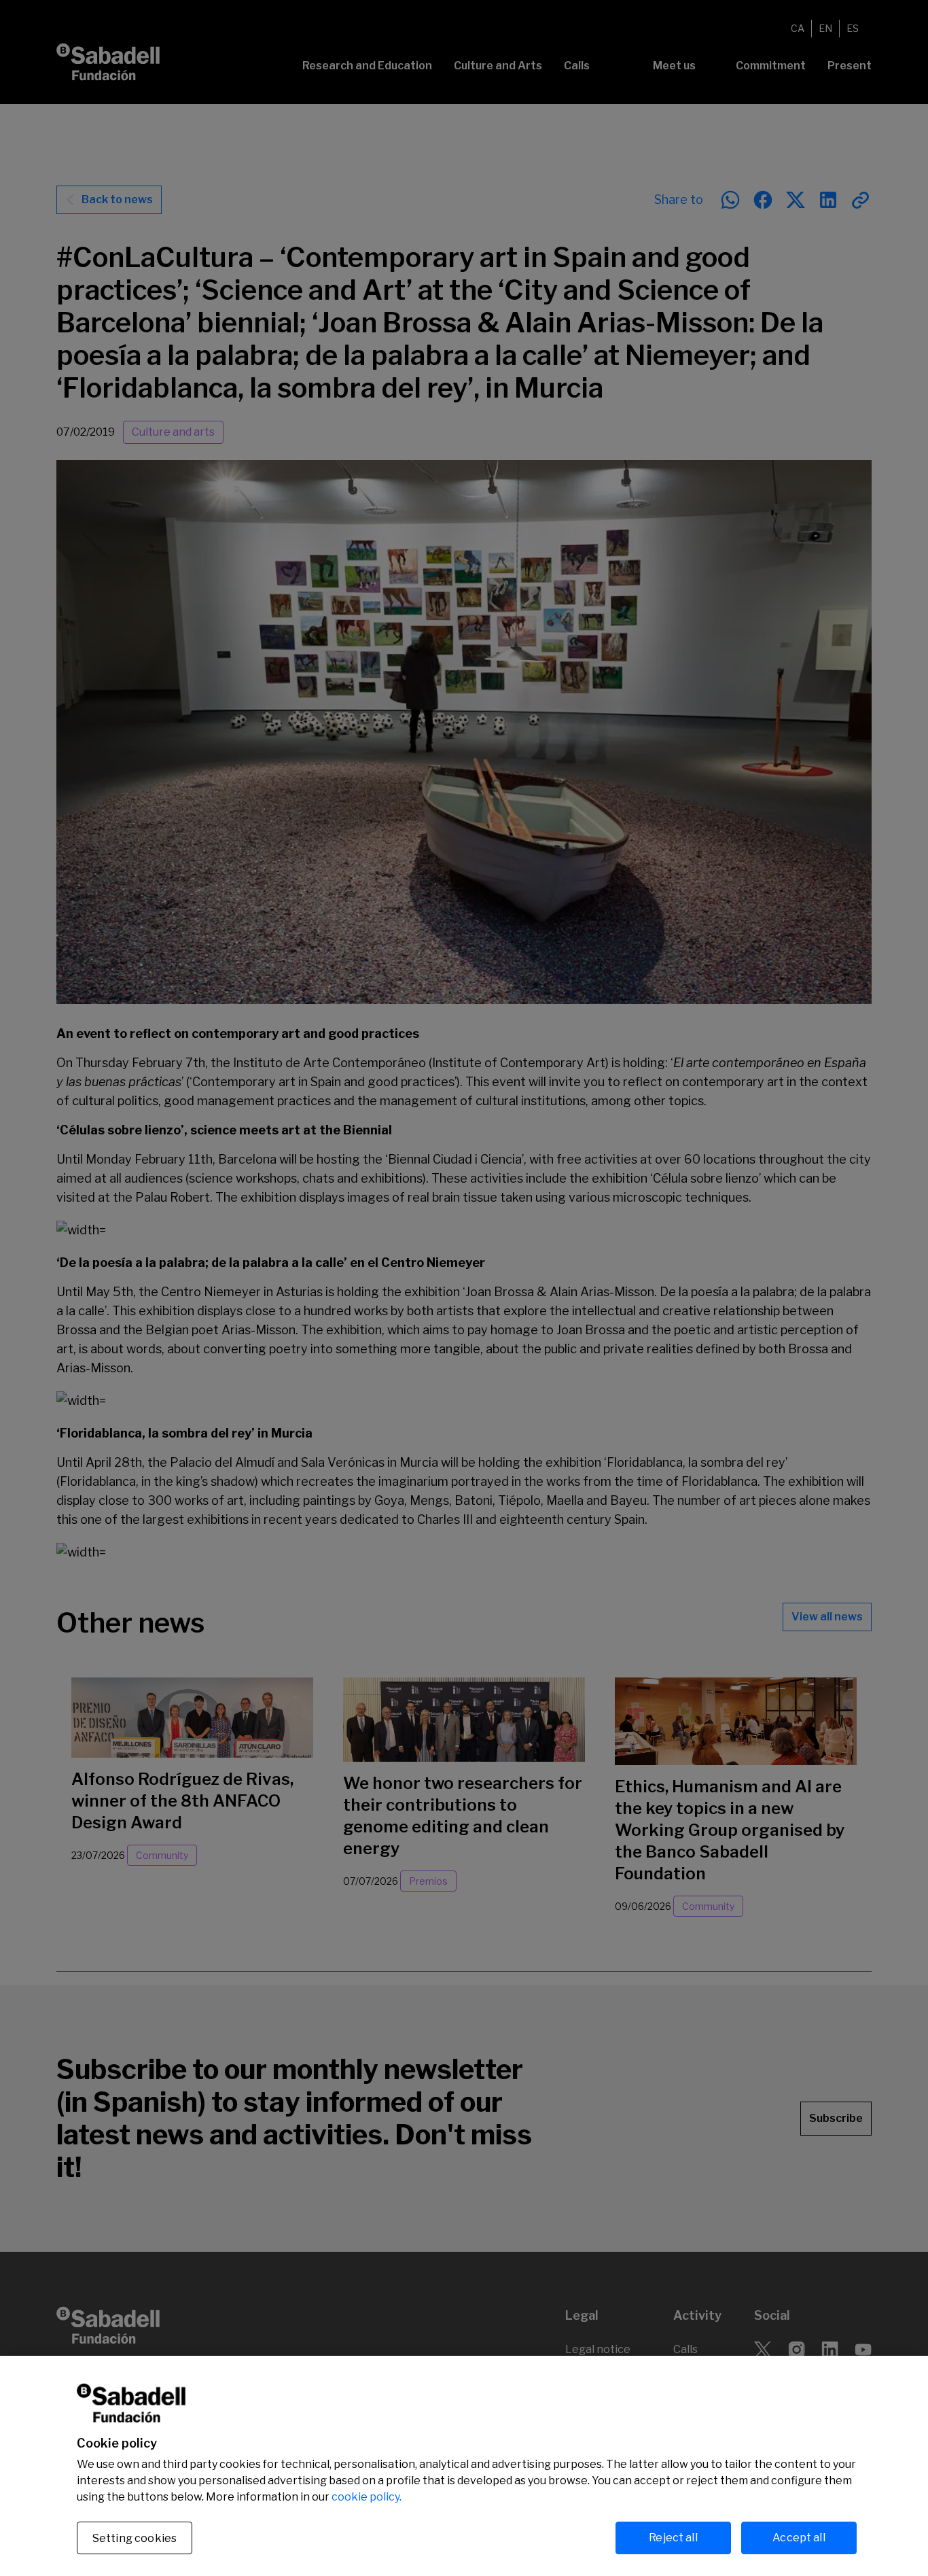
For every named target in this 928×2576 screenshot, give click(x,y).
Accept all (799, 2538)
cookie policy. (367, 2497)
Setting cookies (135, 2538)
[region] (464, 2466)
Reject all (673, 2538)
